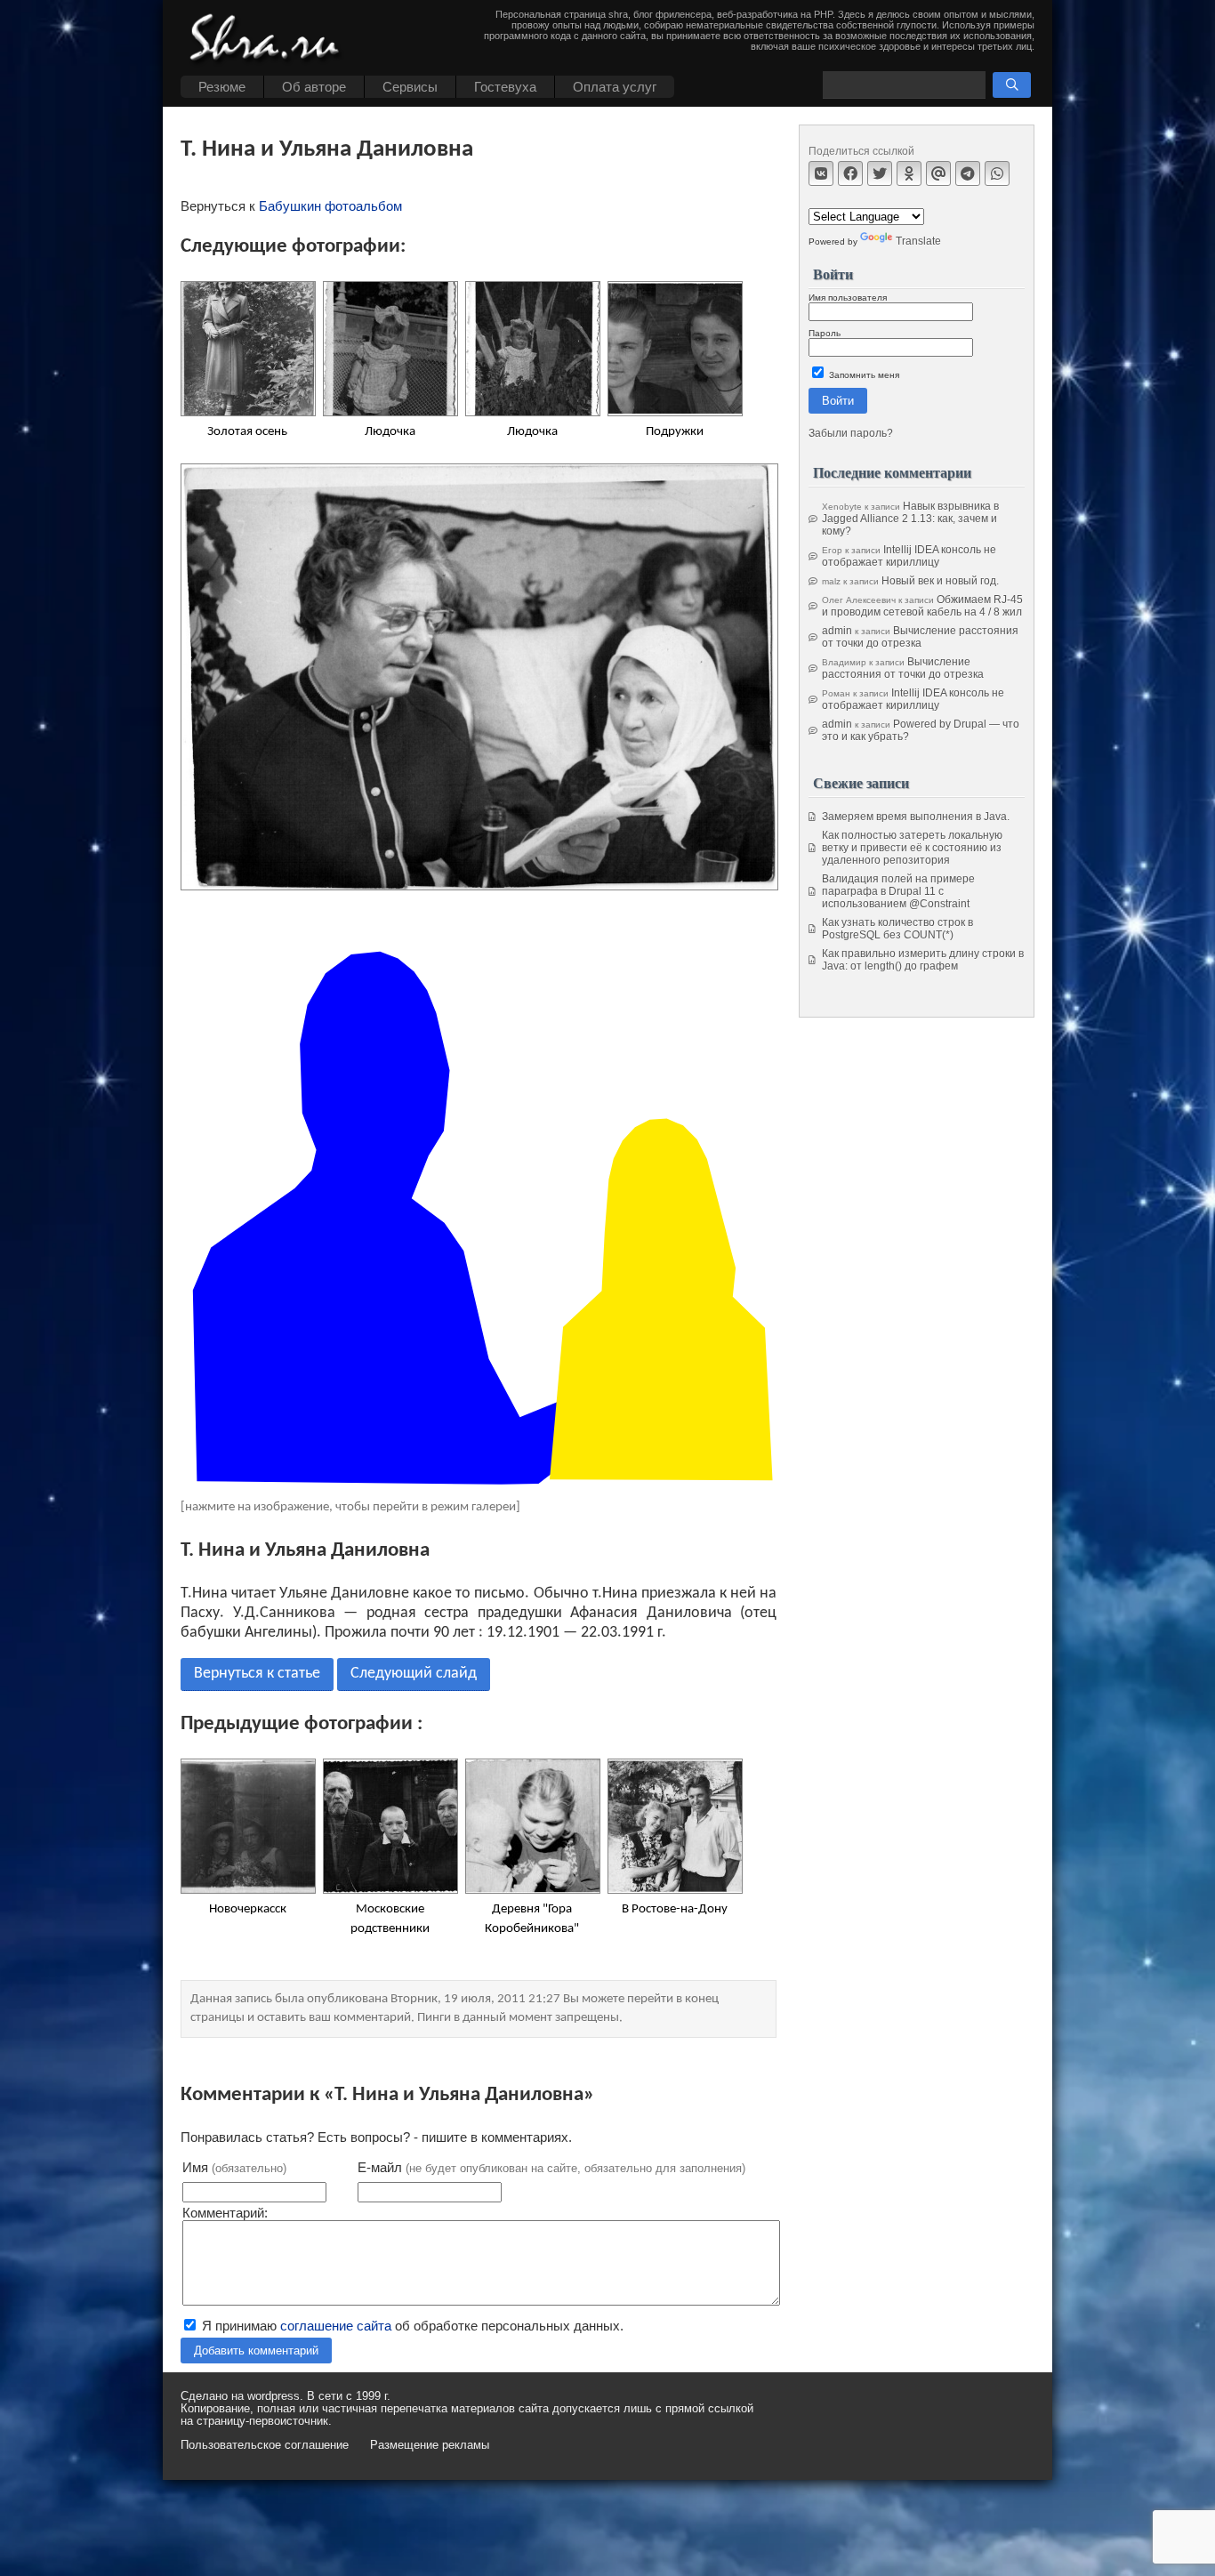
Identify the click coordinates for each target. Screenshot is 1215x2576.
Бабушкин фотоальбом (330, 206)
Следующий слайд (414, 1674)
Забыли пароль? (851, 433)
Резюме (222, 87)
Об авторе (314, 87)
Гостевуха (505, 87)
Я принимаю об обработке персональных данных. (411, 2326)
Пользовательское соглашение (265, 2445)
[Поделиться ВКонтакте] (821, 173)
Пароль (825, 333)
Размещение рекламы (430, 2445)
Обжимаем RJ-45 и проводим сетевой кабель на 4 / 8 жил (922, 606)
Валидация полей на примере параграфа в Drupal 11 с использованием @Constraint (898, 891)
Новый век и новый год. (940, 581)
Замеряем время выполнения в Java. (916, 817)
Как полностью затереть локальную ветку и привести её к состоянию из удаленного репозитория (912, 848)
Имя (234, 2167)
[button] (1012, 85)
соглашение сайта (336, 2326)
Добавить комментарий (256, 2351)
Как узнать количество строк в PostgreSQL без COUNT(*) (897, 929)
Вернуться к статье (257, 1674)
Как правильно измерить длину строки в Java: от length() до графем (923, 960)
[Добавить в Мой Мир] (938, 173)
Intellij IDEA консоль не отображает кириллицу (909, 556)
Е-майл (551, 2167)
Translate (918, 241)
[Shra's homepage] (270, 40)
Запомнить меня (863, 375)
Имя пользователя (848, 298)
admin (837, 631)
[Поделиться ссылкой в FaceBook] (850, 173)
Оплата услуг (615, 87)
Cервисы (410, 87)
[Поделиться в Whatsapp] (997, 173)
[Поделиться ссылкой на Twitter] (880, 173)
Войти (838, 401)
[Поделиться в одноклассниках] (909, 173)
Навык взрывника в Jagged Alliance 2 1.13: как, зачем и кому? (910, 519)
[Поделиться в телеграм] (968, 173)
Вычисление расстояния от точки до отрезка (920, 637)
